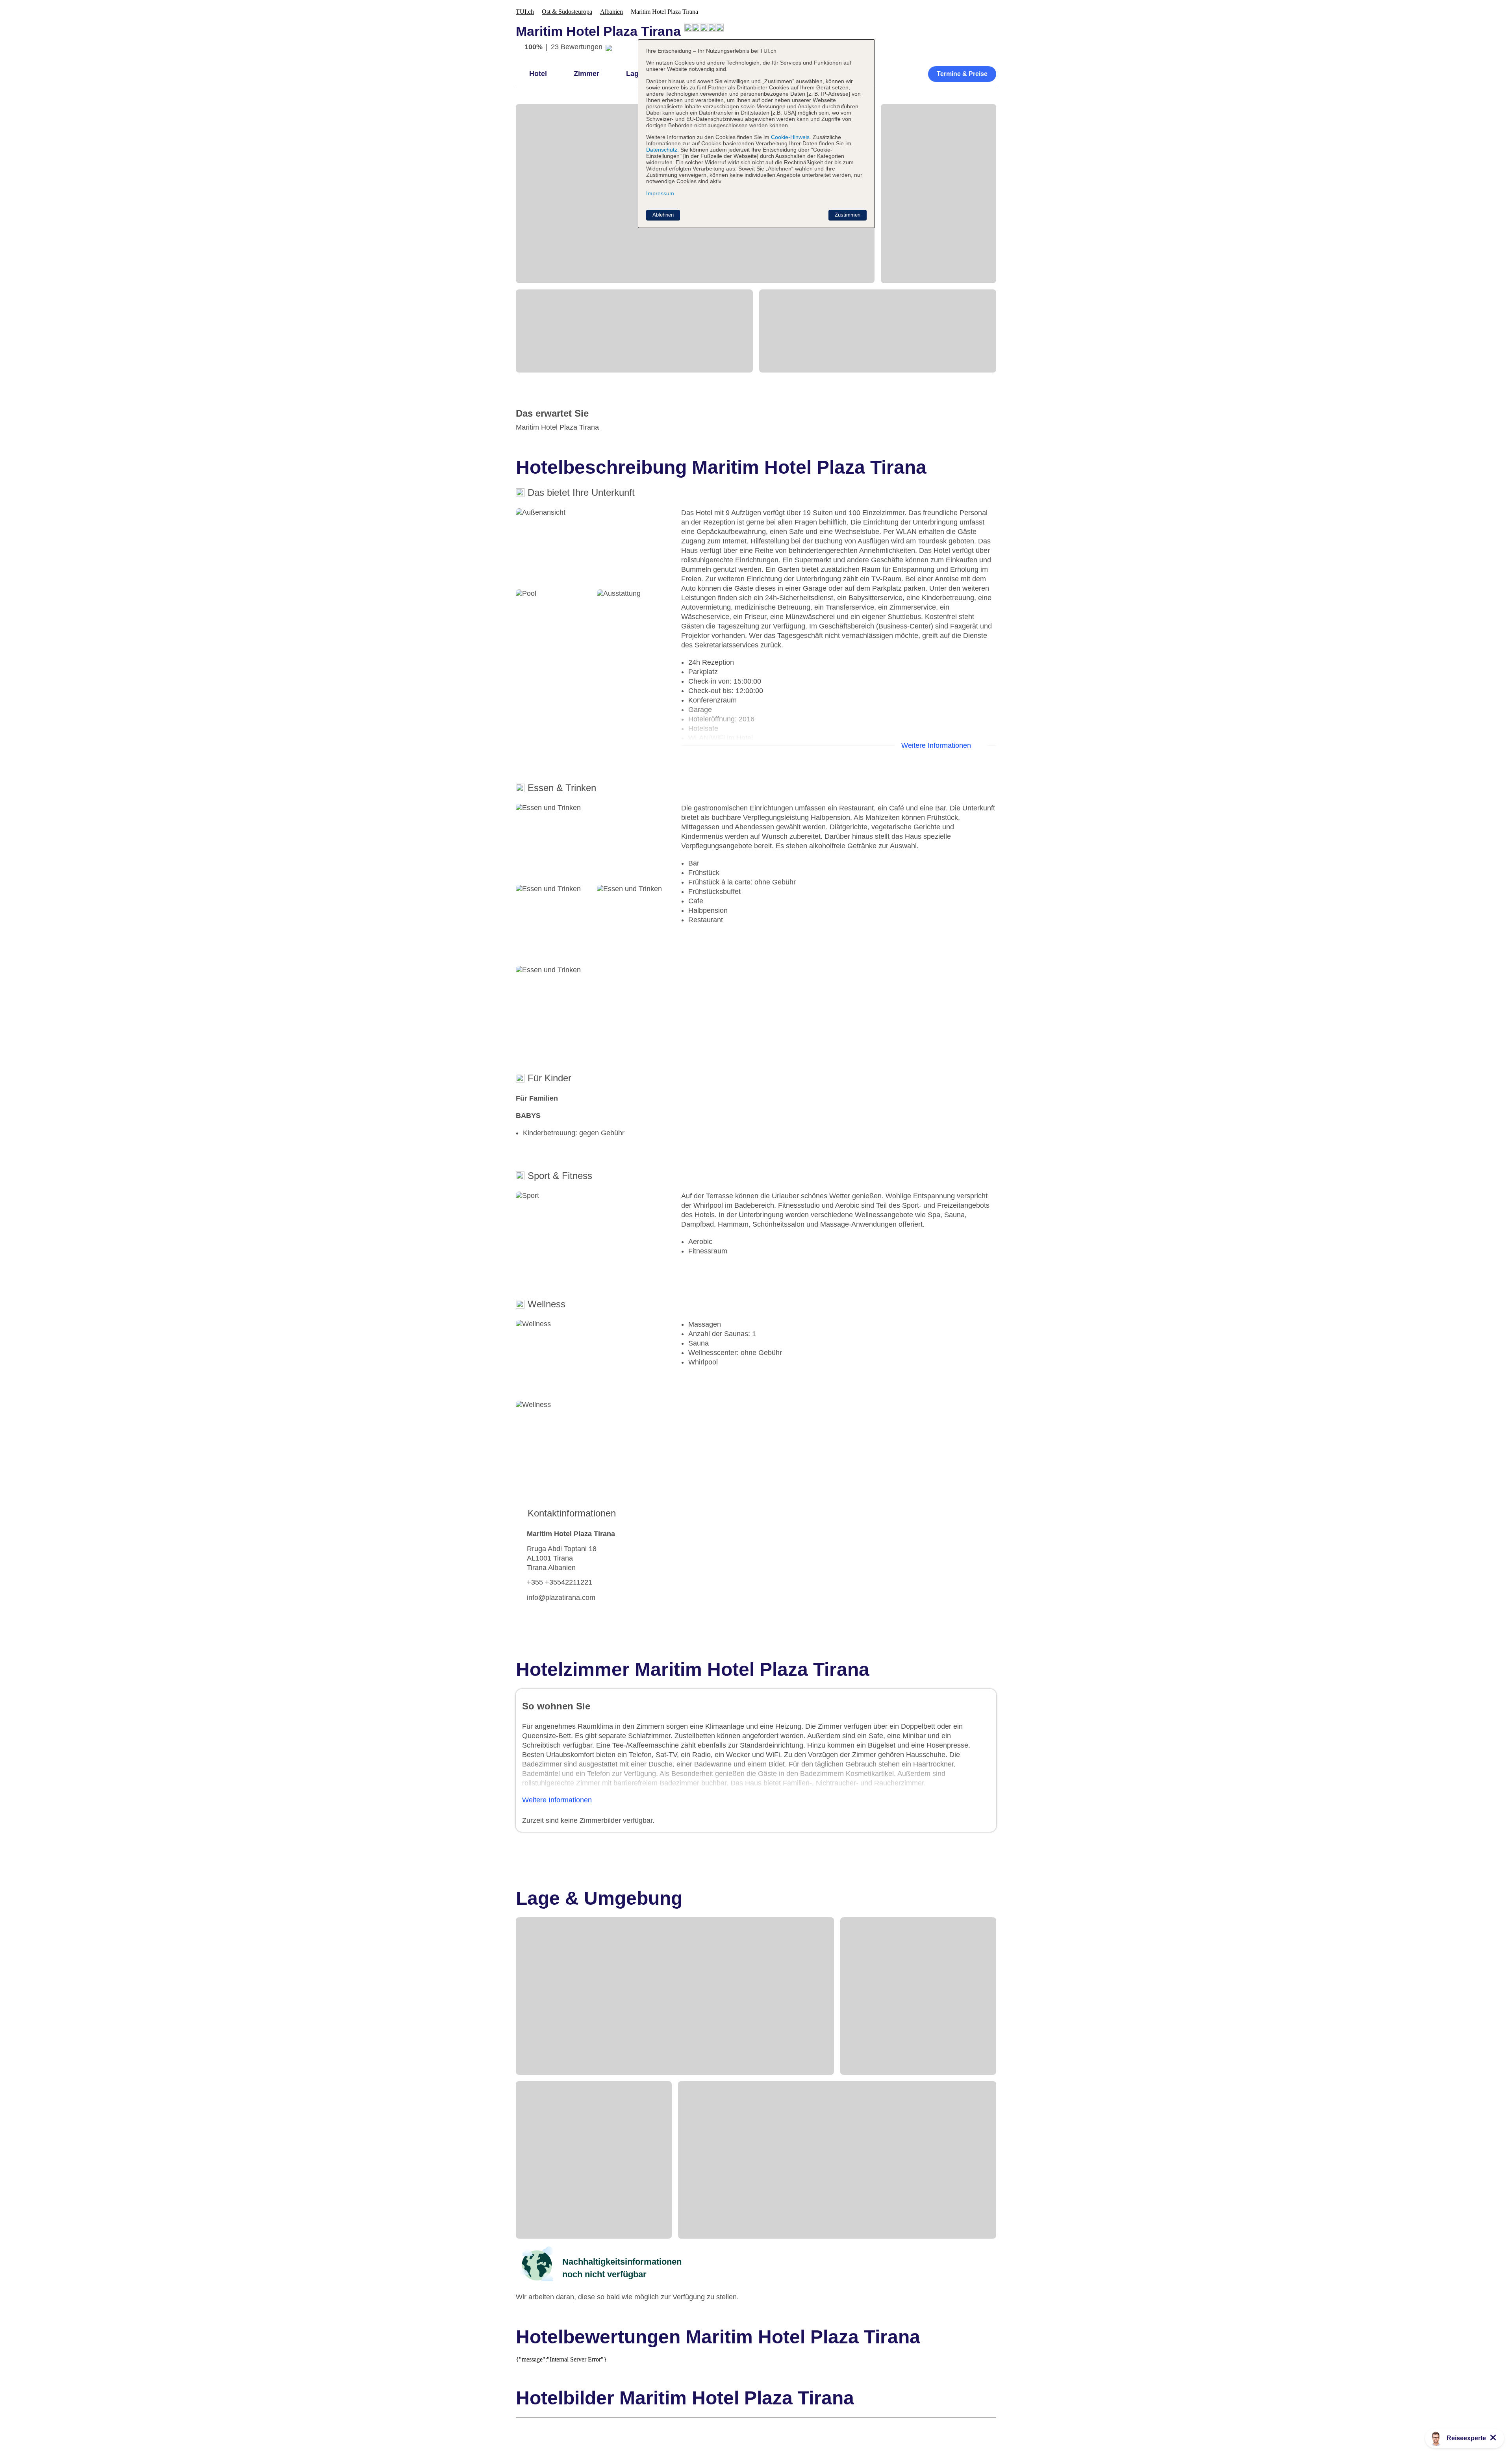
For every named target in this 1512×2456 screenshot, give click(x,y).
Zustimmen (848, 215)
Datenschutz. (662, 150)
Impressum (660, 193)
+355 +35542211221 (560, 1582)
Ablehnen (663, 215)
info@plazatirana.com (561, 1598)
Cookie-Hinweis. (790, 137)
